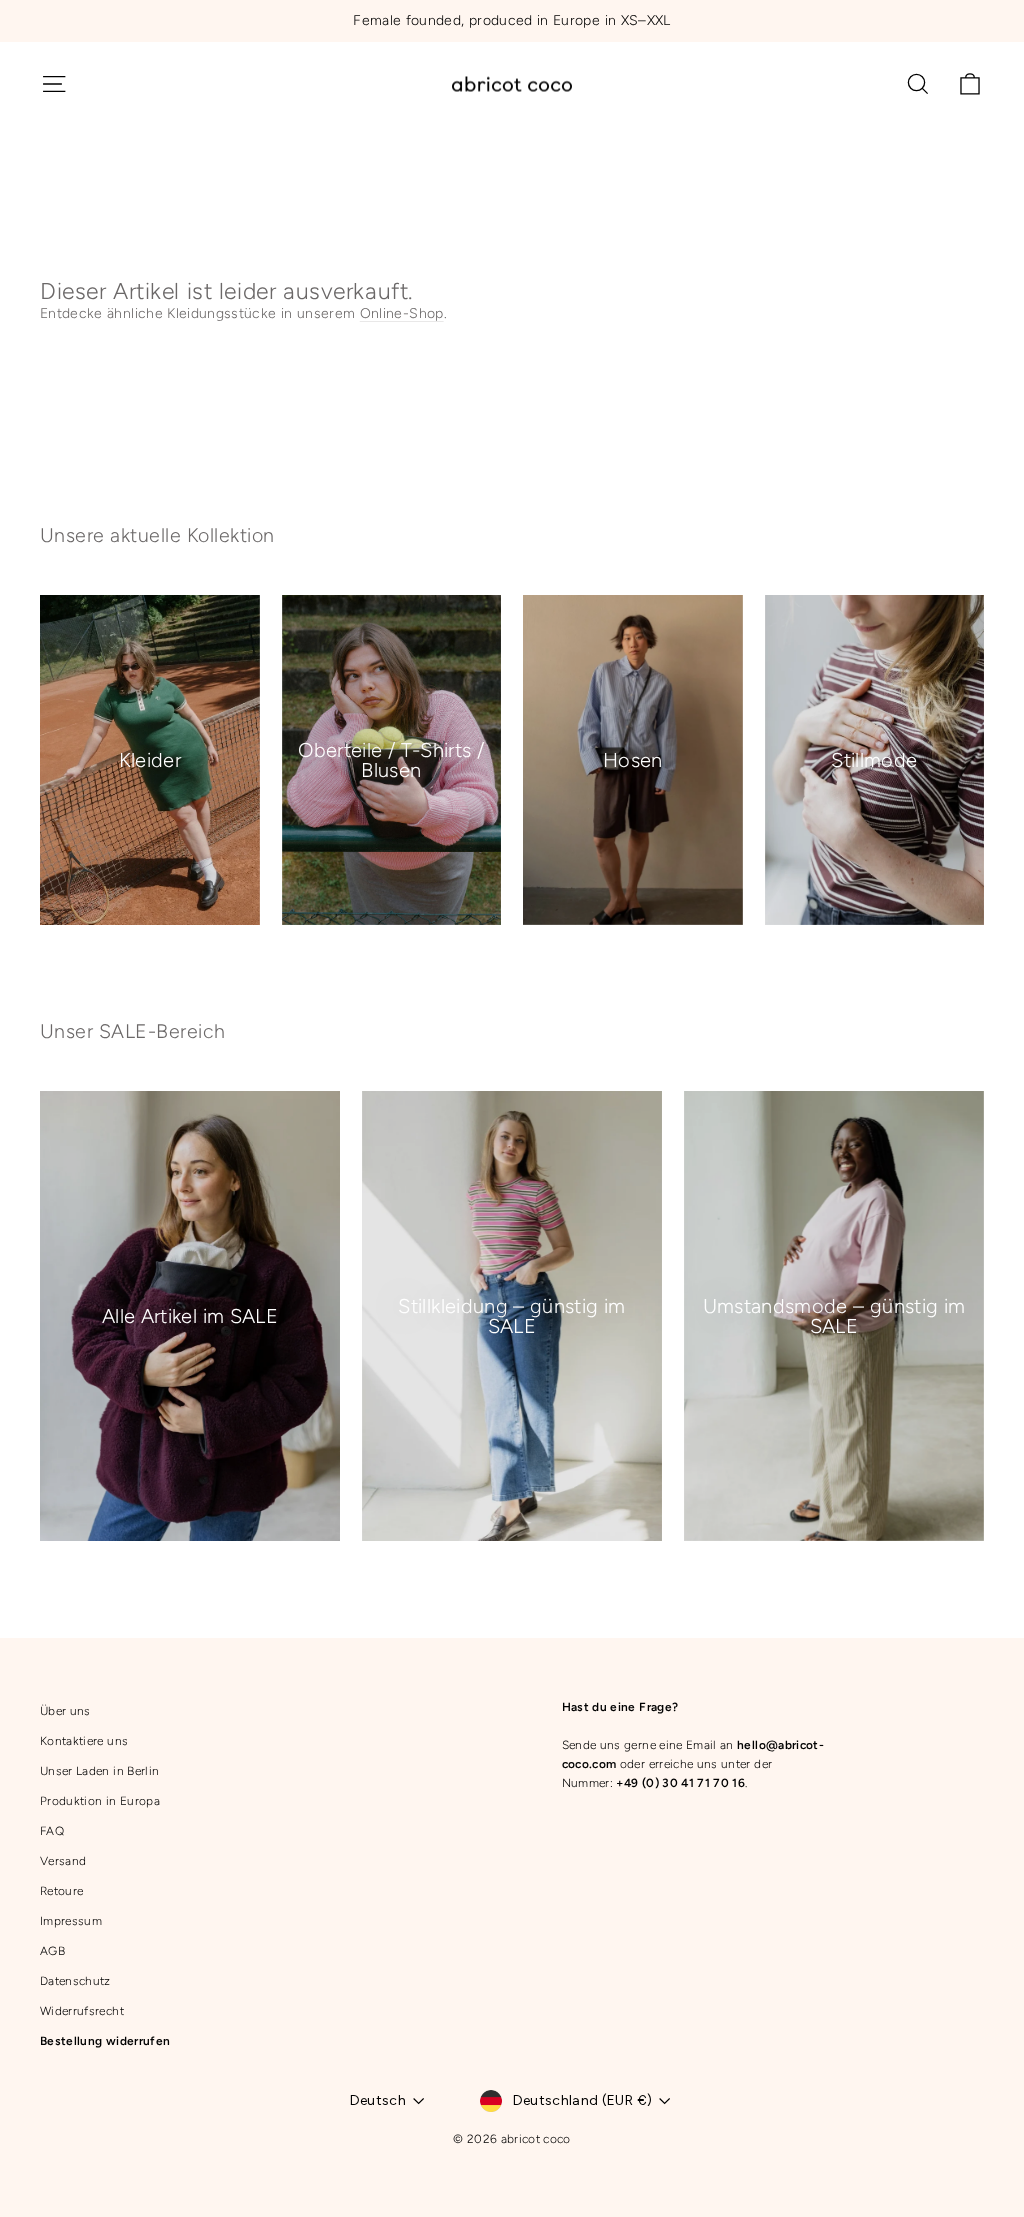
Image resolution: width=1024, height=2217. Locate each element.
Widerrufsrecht (82, 2011)
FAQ (52, 1831)
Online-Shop (402, 313)
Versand (63, 1861)
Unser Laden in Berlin (99, 1771)
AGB (52, 1951)
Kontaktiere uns (84, 1741)
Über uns (65, 1711)
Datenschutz (75, 1981)
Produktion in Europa (100, 1801)
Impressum (71, 1921)
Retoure (61, 1891)
